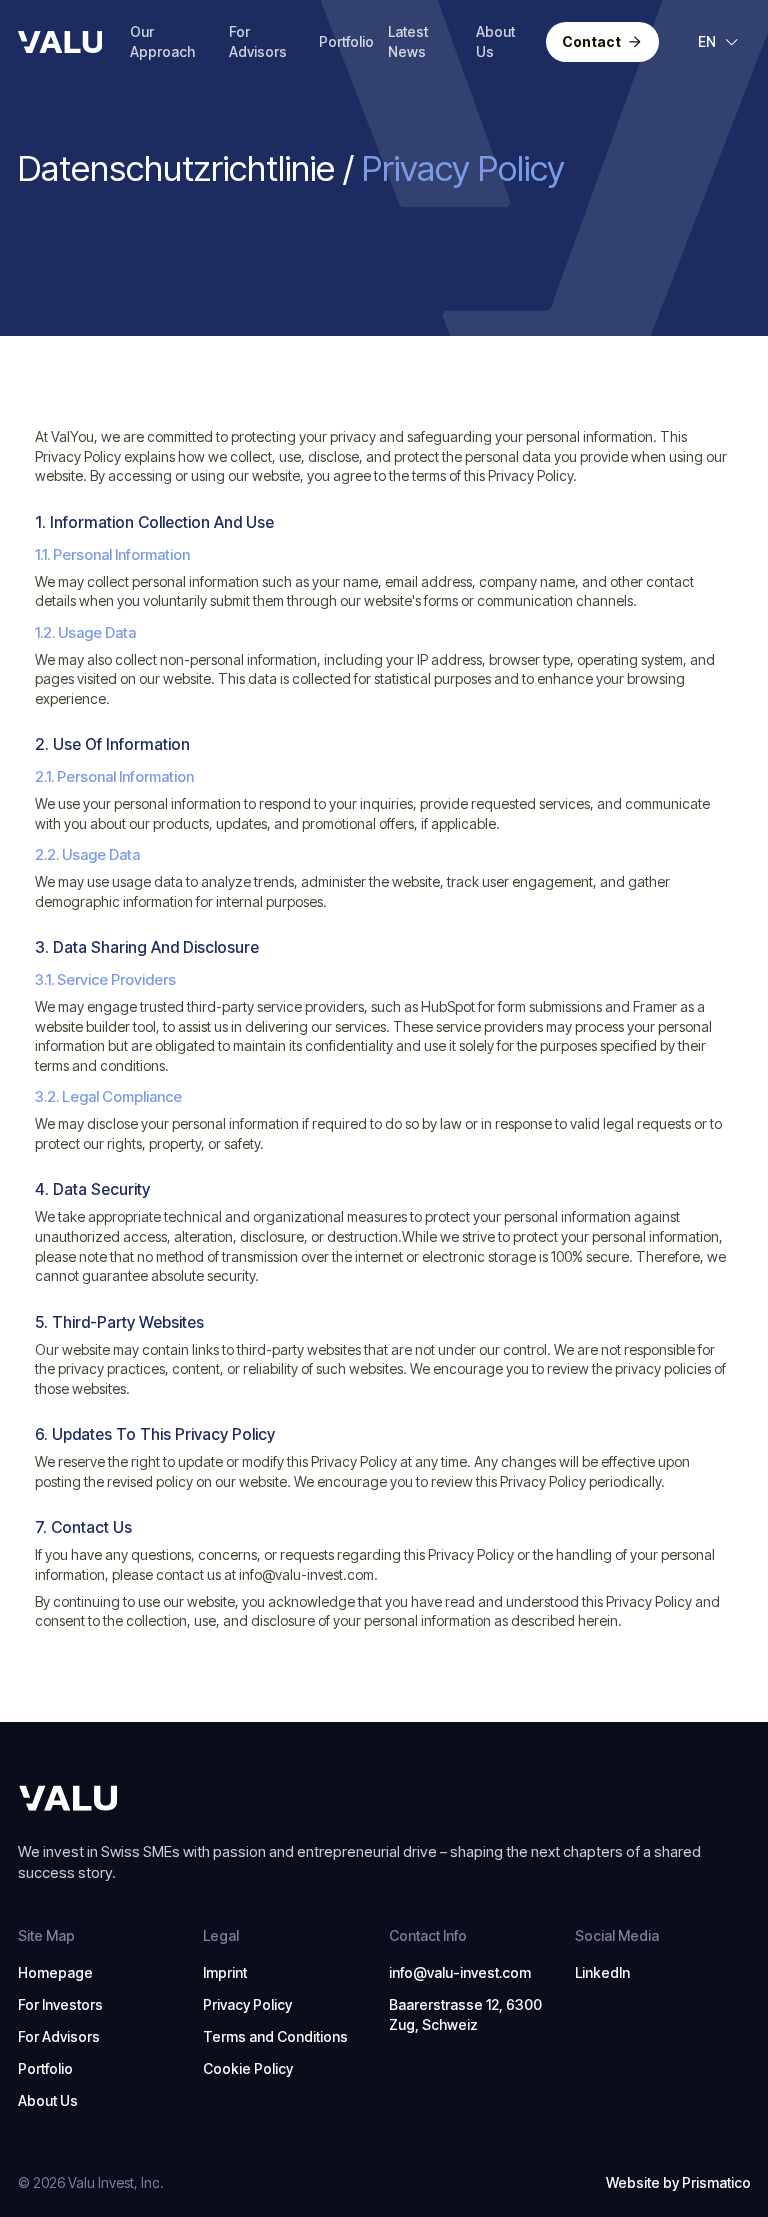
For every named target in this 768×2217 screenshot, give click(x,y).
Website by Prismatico (678, 2182)
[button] (719, 42)
